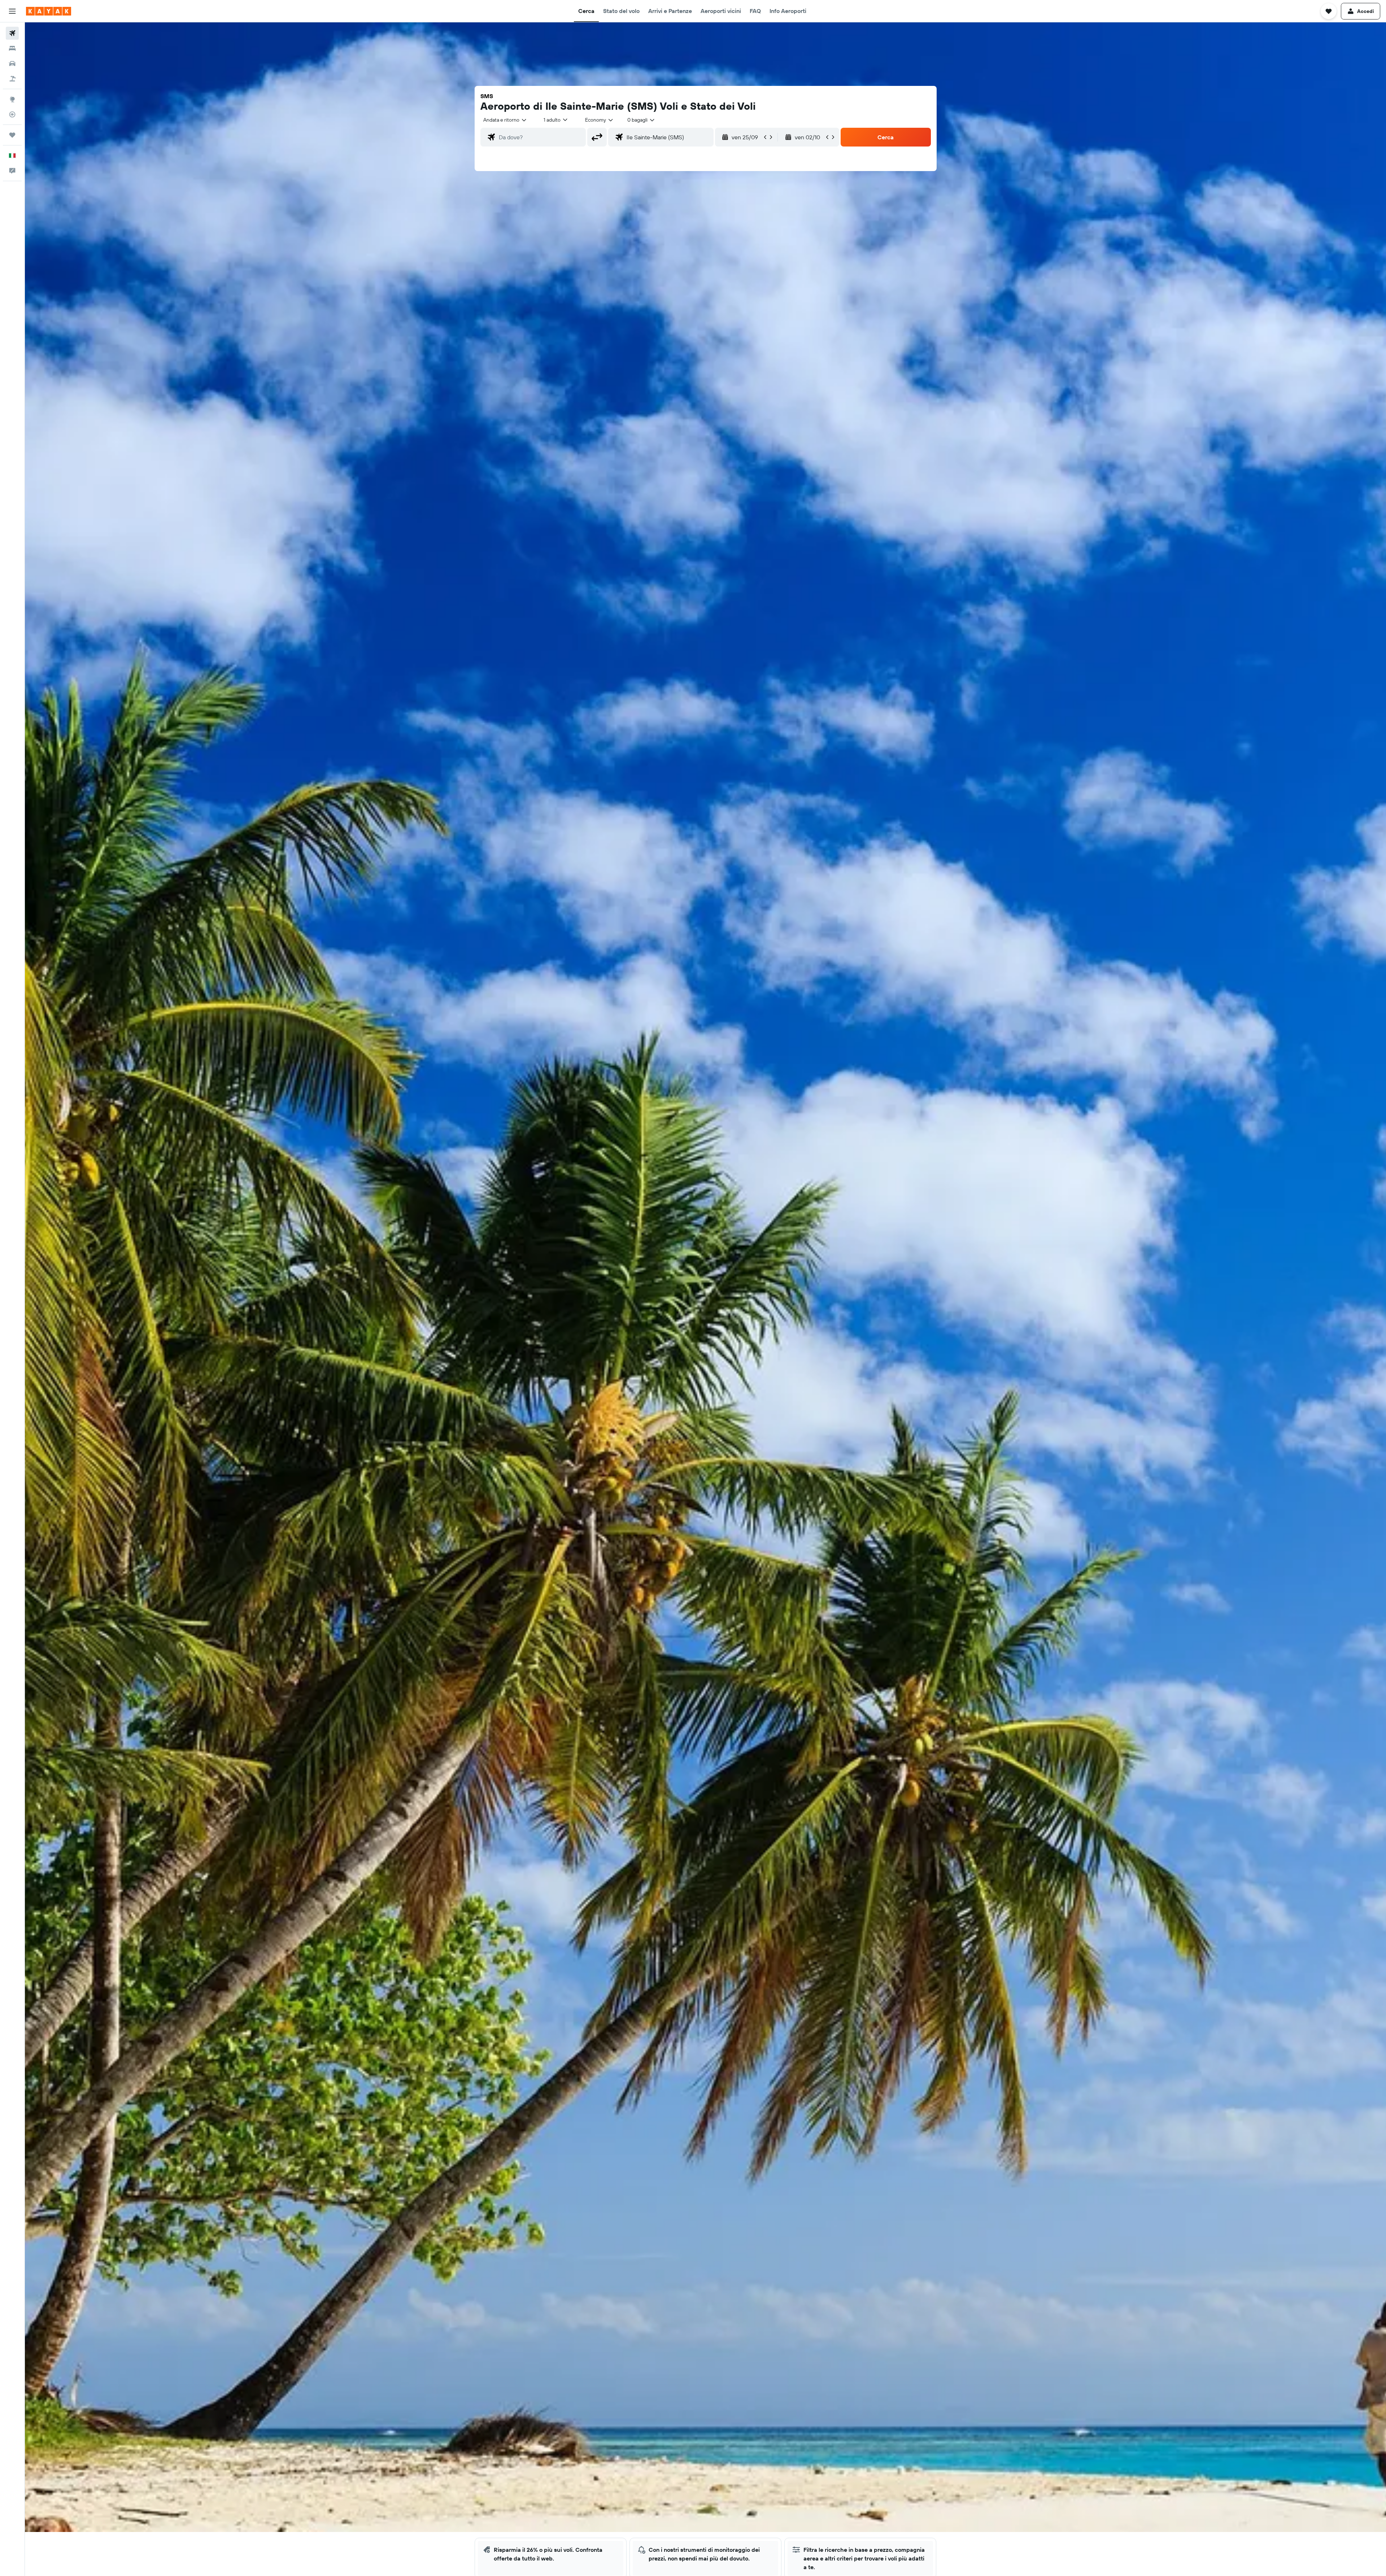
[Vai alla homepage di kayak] (49, 11)
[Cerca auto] (12, 64)
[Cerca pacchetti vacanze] (12, 79)
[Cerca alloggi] (12, 48)
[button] (12, 11)
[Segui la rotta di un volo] (12, 114)
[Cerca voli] (12, 33)
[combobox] (505, 120)
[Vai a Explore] (12, 99)
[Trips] (12, 135)
